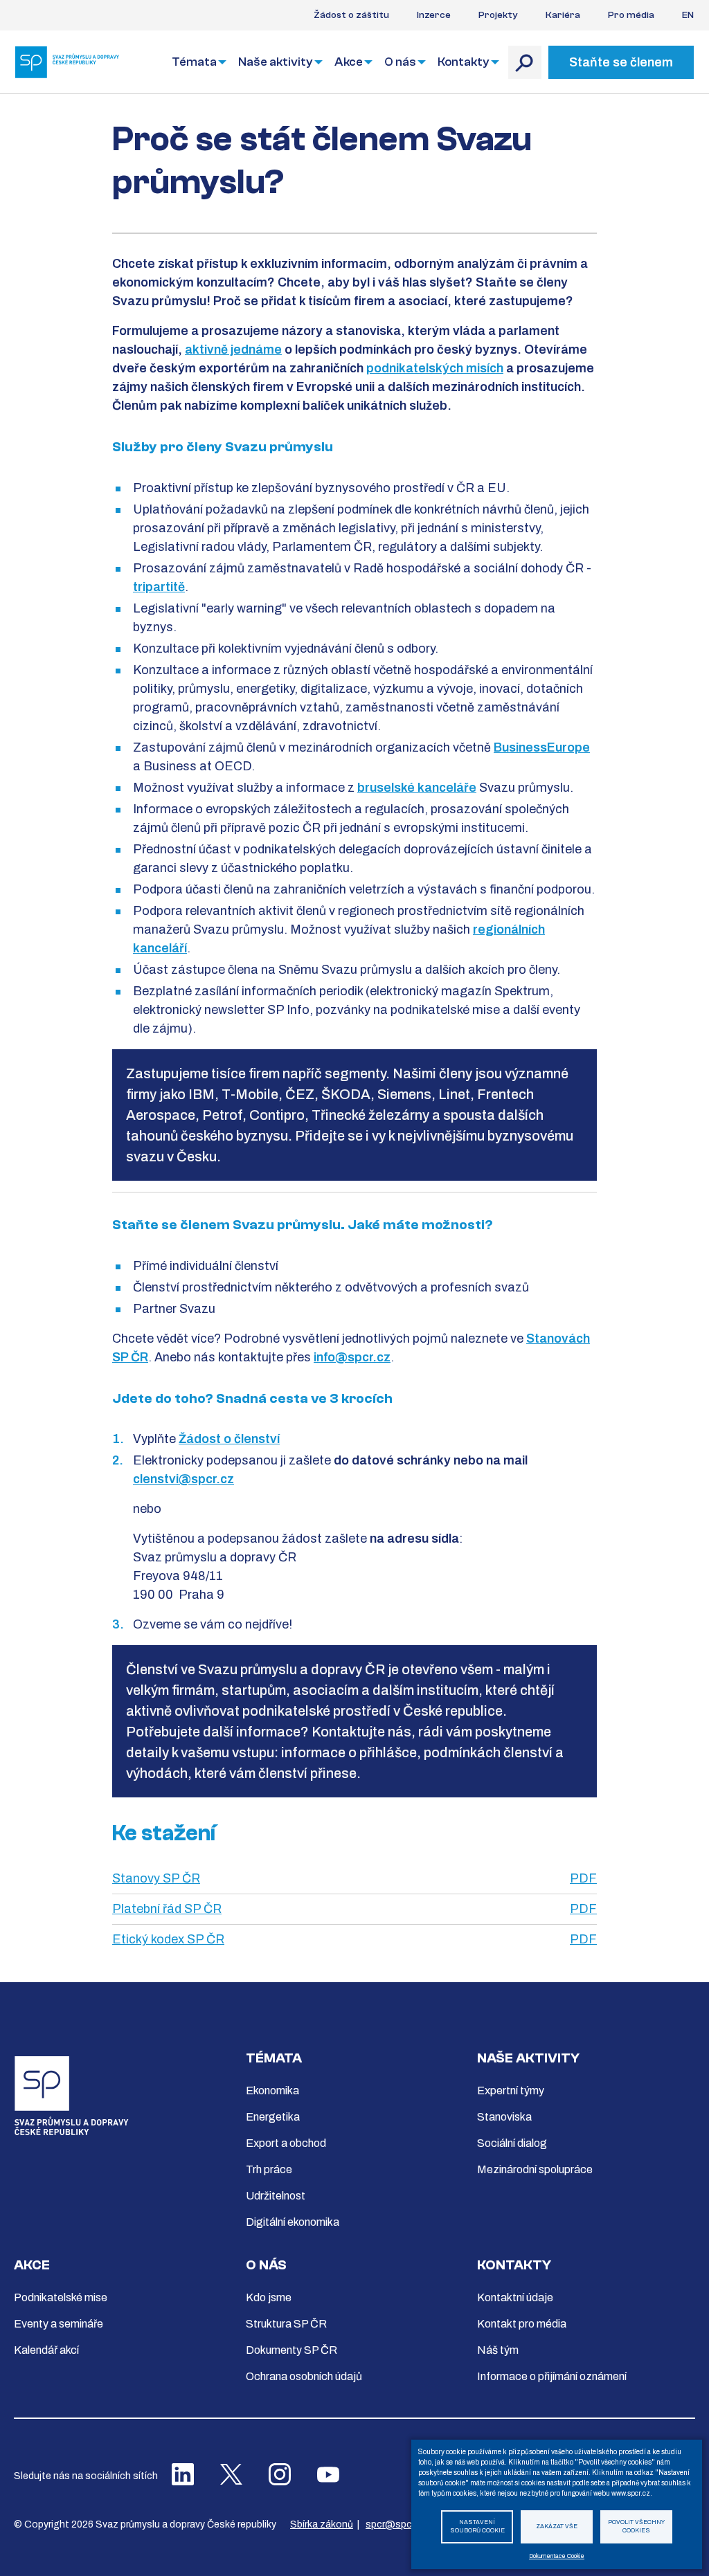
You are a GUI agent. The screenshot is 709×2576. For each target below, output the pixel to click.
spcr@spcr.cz (396, 2524)
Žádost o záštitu (351, 15)
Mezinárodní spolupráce (535, 2169)
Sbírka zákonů (322, 2524)
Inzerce (434, 15)
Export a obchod (286, 2143)
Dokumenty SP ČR (291, 2350)
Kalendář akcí (46, 2350)
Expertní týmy (511, 2090)
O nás (400, 62)
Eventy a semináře (59, 2324)
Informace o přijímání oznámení (552, 2376)
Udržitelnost (276, 2196)
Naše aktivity (276, 62)
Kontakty (464, 62)
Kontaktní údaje (515, 2297)
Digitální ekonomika (293, 2222)
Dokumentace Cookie (557, 2556)
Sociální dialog (512, 2143)
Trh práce (269, 2169)
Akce (349, 62)
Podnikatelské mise (61, 2297)
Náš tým (498, 2350)
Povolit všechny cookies (636, 2527)
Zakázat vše (557, 2527)
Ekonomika (272, 2090)
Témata (194, 62)
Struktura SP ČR (286, 2324)
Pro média (631, 15)
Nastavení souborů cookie (477, 2527)
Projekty (498, 15)
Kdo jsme (269, 2297)
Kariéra (563, 15)
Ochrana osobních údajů (304, 2376)
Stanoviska (504, 2117)
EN (688, 15)
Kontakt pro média (522, 2324)
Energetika (273, 2117)
